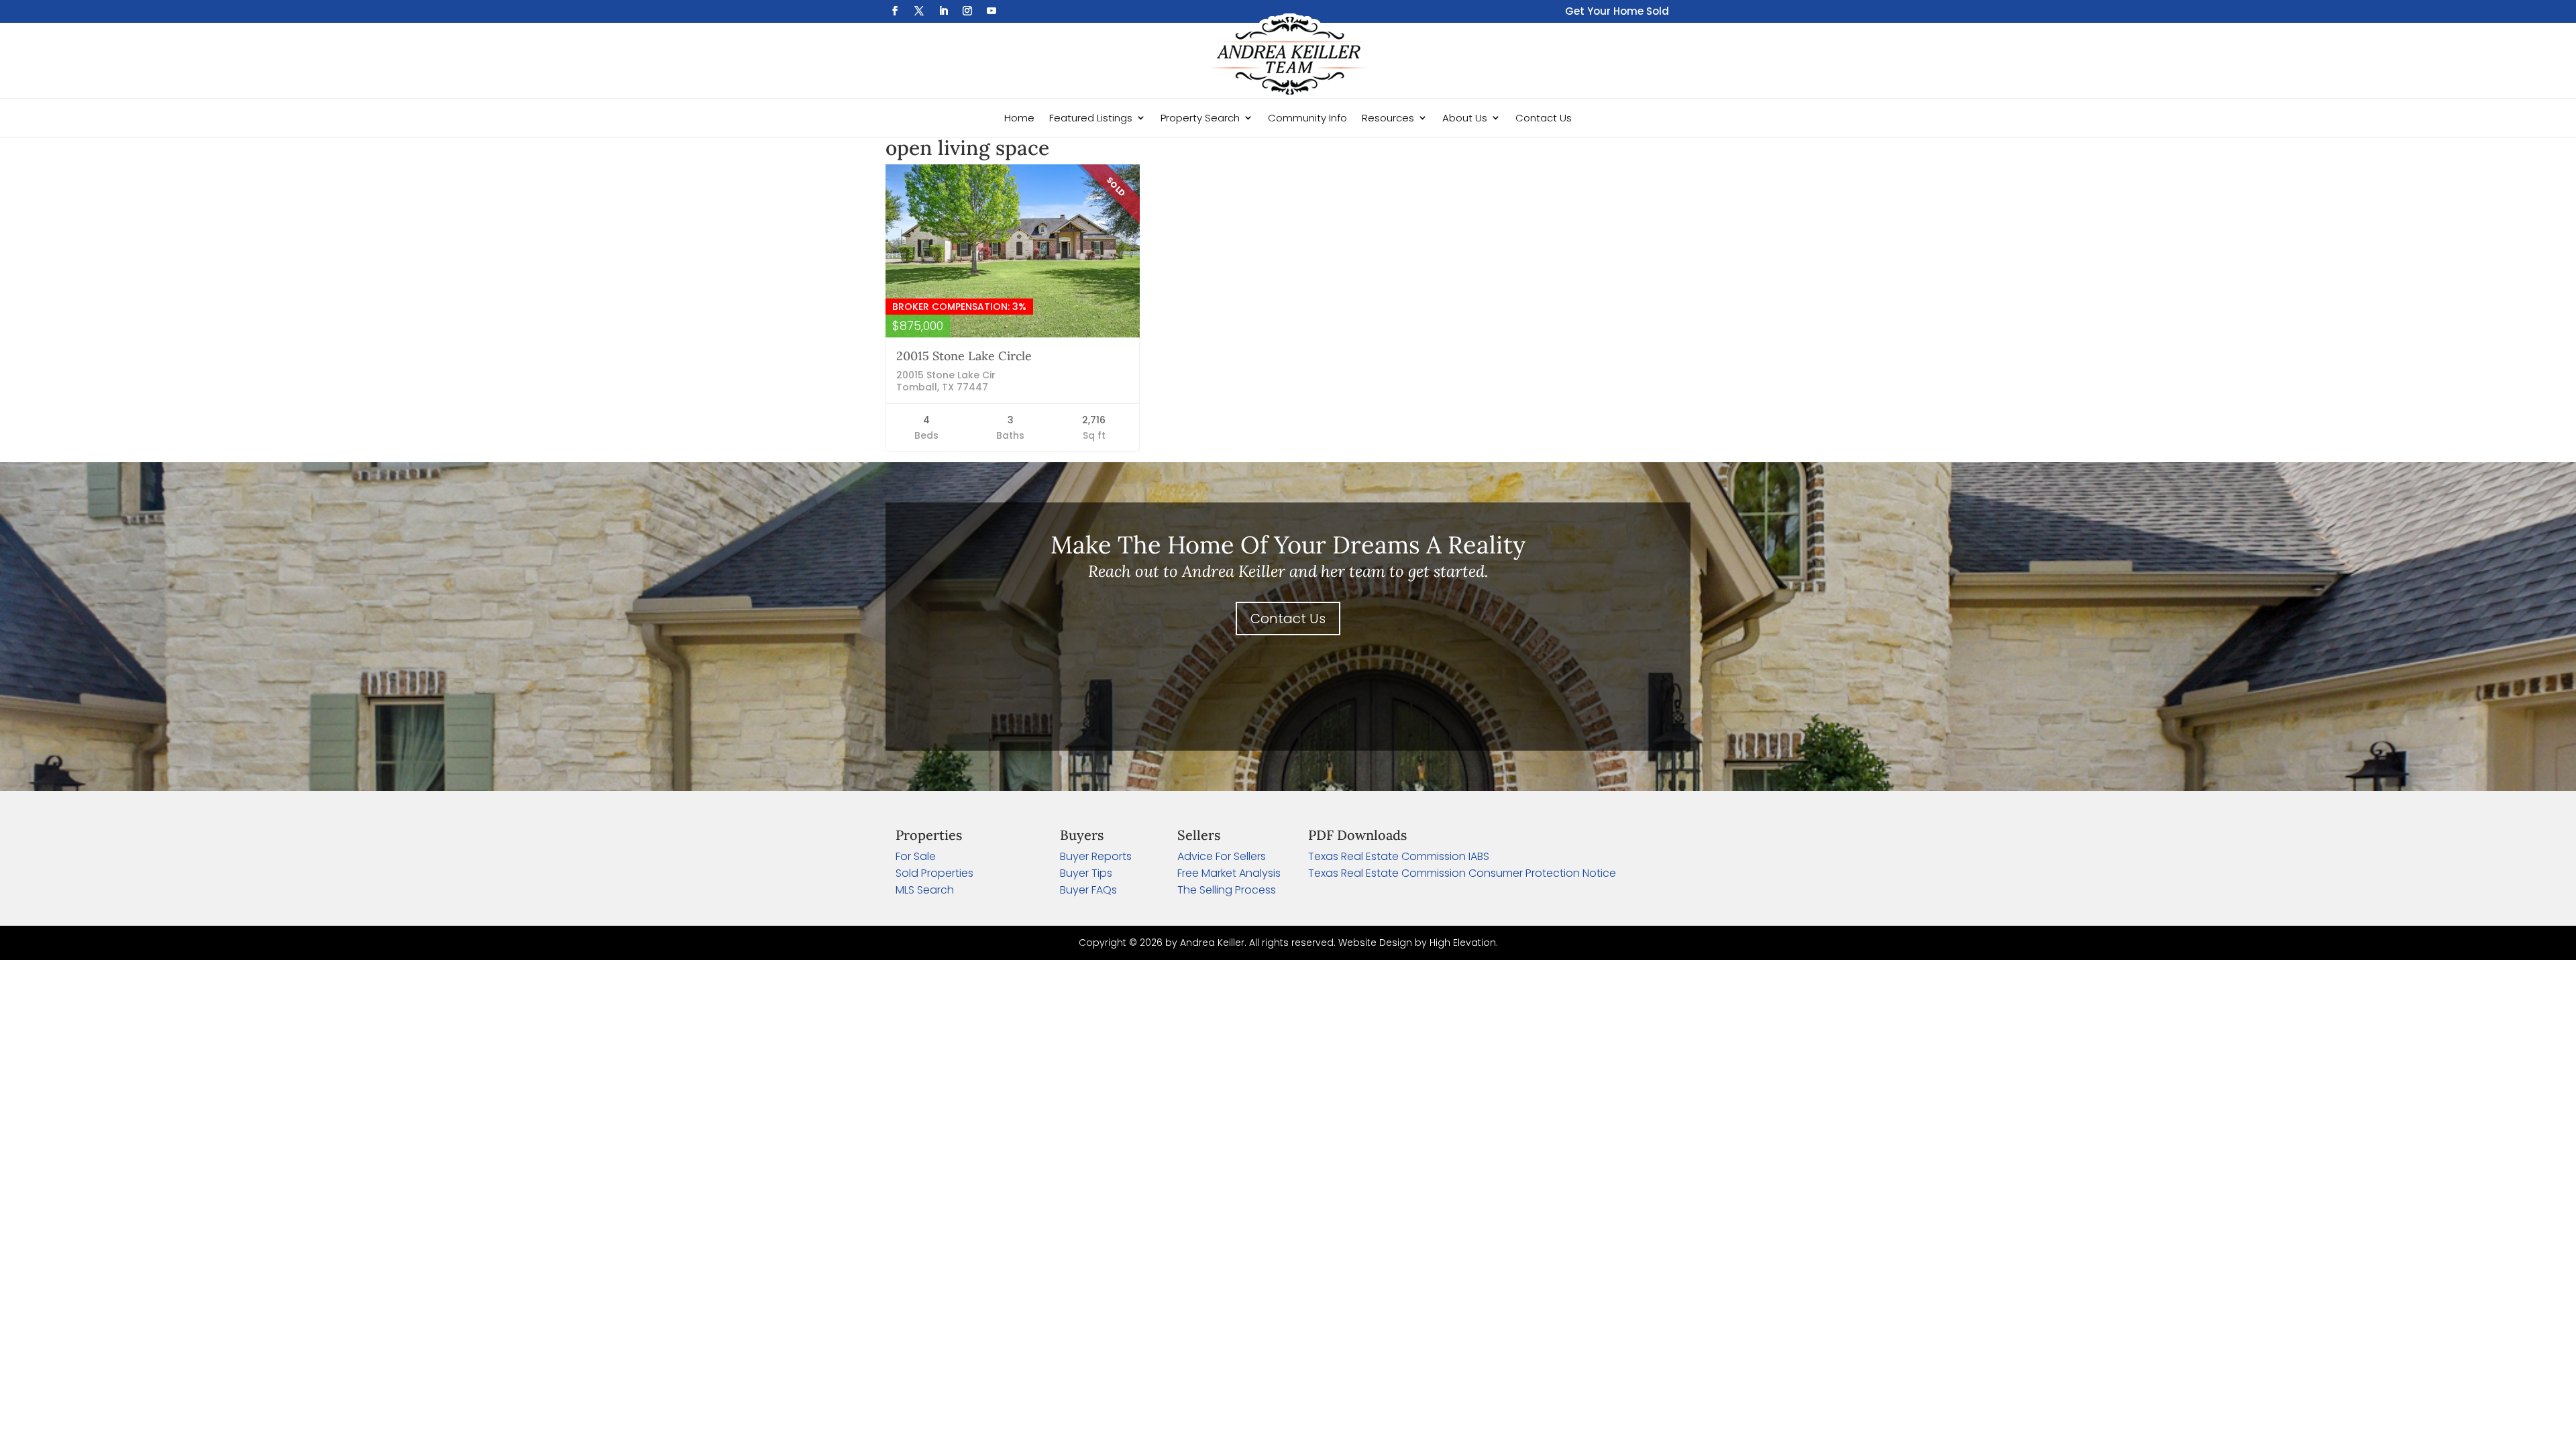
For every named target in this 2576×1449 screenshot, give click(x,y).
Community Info (1307, 118)
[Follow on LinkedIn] (943, 11)
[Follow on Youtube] (991, 11)
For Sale (916, 856)
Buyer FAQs (1088, 890)
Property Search (1200, 118)
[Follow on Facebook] (895, 11)
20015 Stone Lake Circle (964, 356)
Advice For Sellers (1222, 856)
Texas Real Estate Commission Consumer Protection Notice (1462, 873)
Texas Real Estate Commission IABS (1399, 856)
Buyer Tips (1086, 873)
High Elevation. (1464, 943)
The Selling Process (1227, 890)
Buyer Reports (1096, 856)
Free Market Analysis (1229, 873)
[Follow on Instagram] (967, 11)
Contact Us (1544, 118)
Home (1019, 118)
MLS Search (925, 890)
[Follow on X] (919, 11)
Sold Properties (934, 873)
